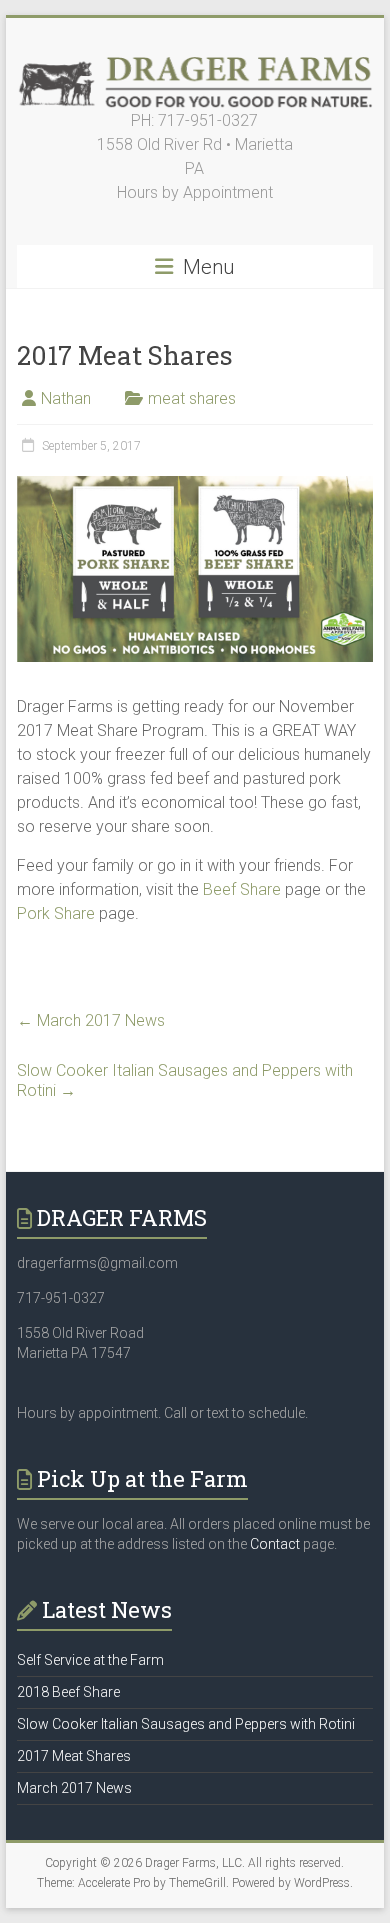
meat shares (192, 398)
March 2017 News (91, 1020)
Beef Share (242, 889)
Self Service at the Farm (90, 1660)
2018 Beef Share (68, 1692)
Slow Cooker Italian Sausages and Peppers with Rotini (185, 1080)
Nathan (66, 398)
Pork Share (56, 913)
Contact (275, 1544)
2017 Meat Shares (74, 1756)
